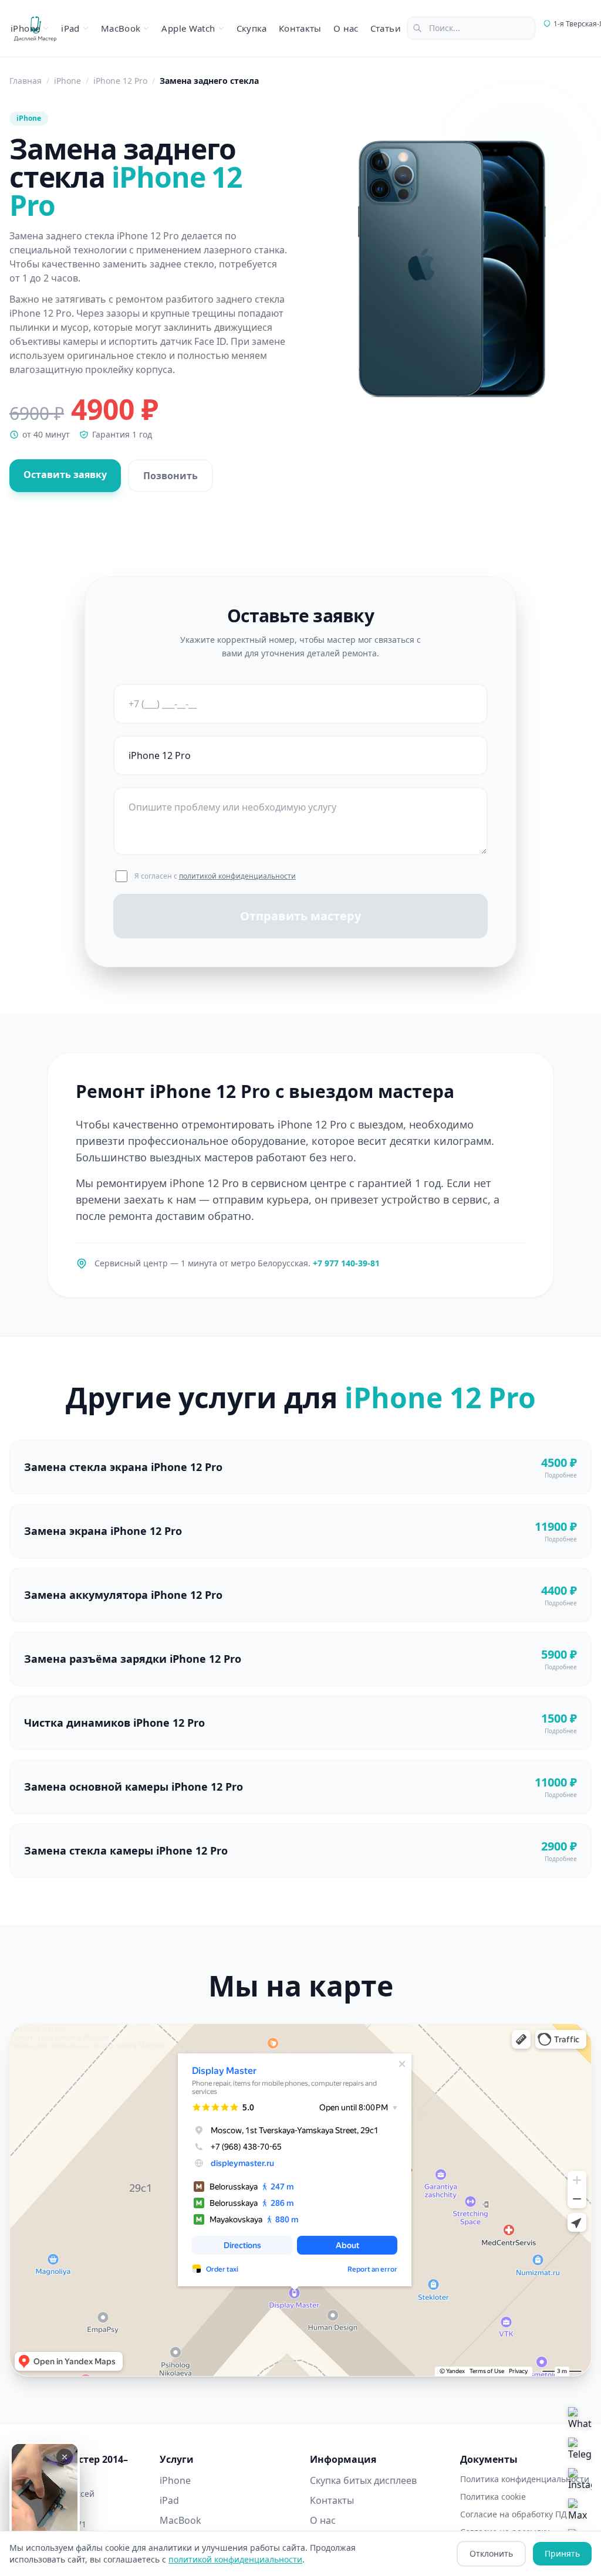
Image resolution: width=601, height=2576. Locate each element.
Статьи (386, 28)
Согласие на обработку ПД (514, 2514)
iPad (169, 2500)
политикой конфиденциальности (237, 876)
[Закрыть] (65, 2457)
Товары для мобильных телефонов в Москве (87, 2045)
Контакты (300, 28)
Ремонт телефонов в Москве (60, 2037)
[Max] (580, 2510)
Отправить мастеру (300, 916)
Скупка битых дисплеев (363, 2480)
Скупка (252, 28)
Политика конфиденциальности (525, 2479)
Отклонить (491, 2553)
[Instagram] (580, 2480)
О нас (346, 28)
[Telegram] (580, 2449)
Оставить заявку (65, 474)
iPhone (175, 2480)
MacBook (180, 2520)
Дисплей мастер (38, 2029)
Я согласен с (215, 876)
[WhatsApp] (580, 2419)
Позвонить (170, 476)
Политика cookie (493, 2497)
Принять (562, 2553)
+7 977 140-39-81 (346, 1263)
